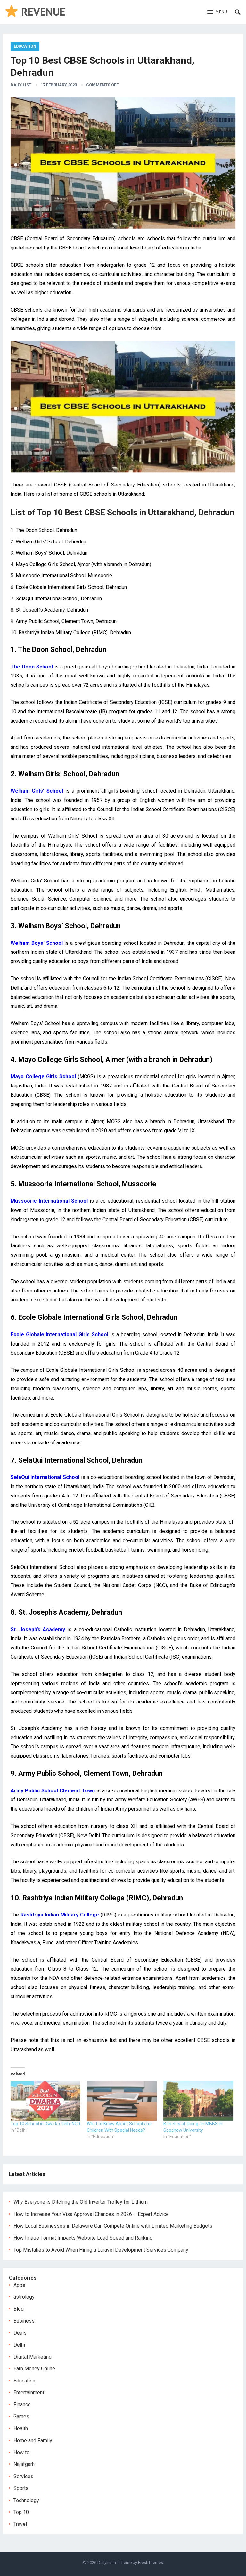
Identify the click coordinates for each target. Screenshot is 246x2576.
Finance (22, 2404)
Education (25, 46)
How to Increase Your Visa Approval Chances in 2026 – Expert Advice (91, 2214)
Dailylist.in (107, 2562)
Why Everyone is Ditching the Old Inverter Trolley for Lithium (81, 2202)
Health (21, 2428)
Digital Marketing (33, 2357)
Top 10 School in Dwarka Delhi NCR (45, 2124)
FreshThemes (151, 2562)
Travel (20, 2524)
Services (23, 2476)
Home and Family (33, 2441)
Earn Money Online (34, 2369)
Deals (20, 2333)
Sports (21, 2488)
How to (21, 2452)
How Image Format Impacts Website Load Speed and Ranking (83, 2238)
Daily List (21, 85)
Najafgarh (24, 2464)
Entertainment (29, 2393)
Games (21, 2417)
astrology (24, 2297)
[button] (217, 12)
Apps (19, 2285)
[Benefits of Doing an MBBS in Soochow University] (198, 2101)
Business (24, 2321)
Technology (26, 2500)
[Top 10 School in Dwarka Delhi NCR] (45, 2101)
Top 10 (21, 2512)
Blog (19, 2309)
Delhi (19, 2345)
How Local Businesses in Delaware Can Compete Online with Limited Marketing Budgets (113, 2226)
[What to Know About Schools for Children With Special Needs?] (122, 2101)
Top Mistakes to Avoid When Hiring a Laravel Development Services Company (101, 2250)
